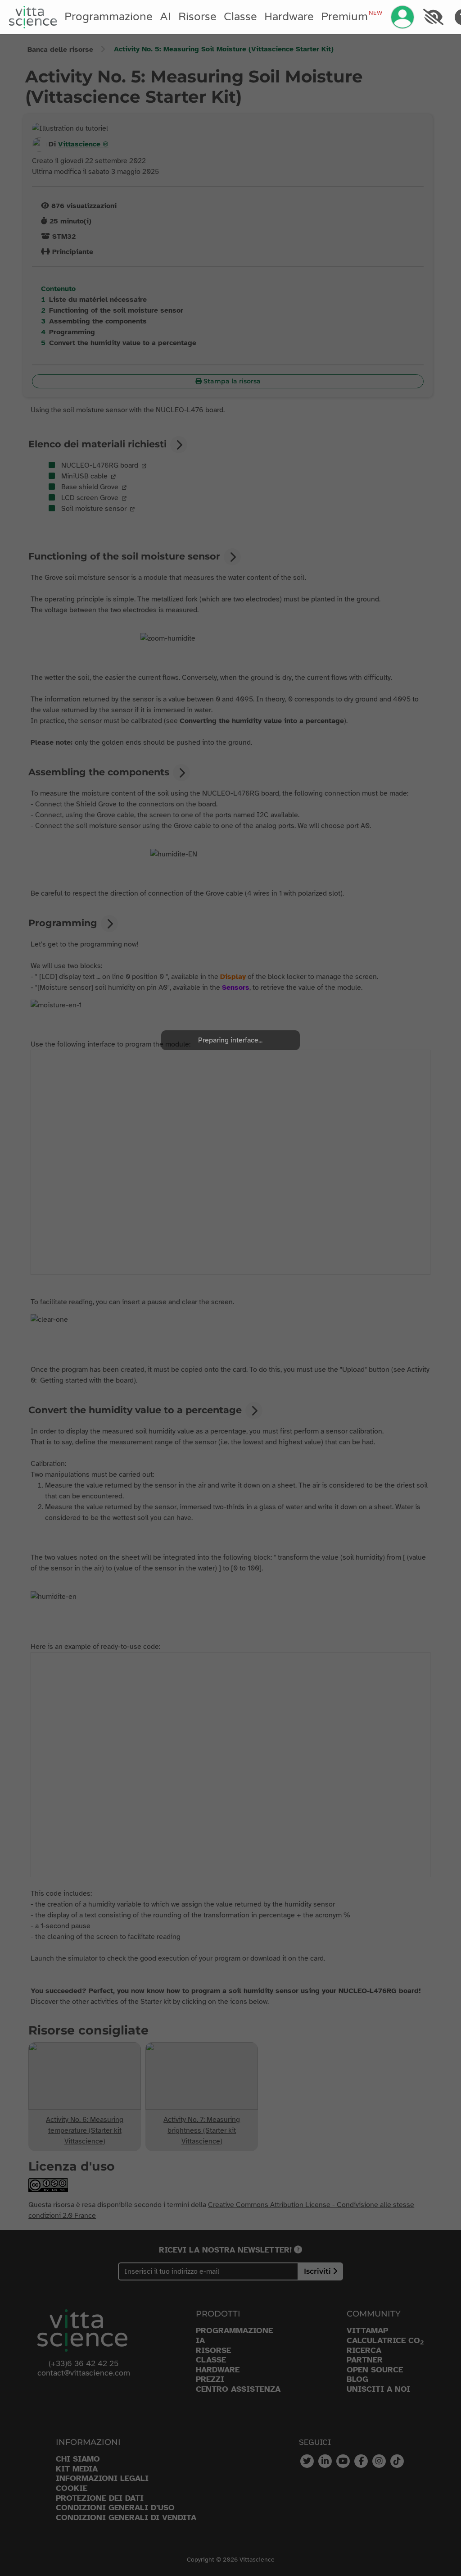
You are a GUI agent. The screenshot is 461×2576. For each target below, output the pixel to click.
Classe (240, 17)
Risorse (197, 17)
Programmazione (108, 17)
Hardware (289, 17)
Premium (352, 17)
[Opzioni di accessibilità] (433, 17)
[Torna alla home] (33, 17)
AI (165, 17)
